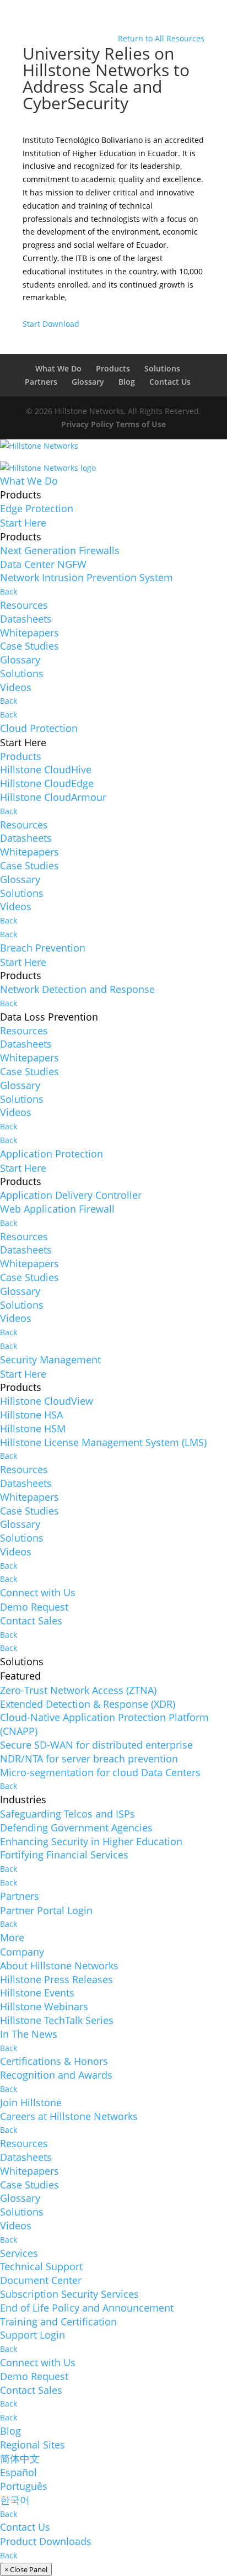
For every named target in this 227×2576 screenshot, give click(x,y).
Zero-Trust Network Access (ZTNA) (78, 1690)
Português (24, 2486)
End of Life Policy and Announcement (87, 2308)
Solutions (162, 368)
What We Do (58, 368)
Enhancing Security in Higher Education (91, 1841)
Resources (24, 605)
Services (19, 2253)
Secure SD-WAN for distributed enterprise (96, 1745)
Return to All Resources (161, 38)
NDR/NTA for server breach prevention (89, 1759)
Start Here (23, 523)
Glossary (88, 382)
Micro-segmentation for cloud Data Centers (100, 1772)
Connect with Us (38, 1592)
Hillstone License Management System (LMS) (103, 1442)
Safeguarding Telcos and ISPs (67, 1814)
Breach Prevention (43, 948)
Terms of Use (141, 424)
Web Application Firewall (57, 1209)
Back (9, 591)
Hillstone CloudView (47, 1401)
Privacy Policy (87, 424)
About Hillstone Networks (59, 1966)
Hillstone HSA (31, 1415)
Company (22, 1952)
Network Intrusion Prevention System (87, 577)
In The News (29, 2034)
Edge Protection (37, 508)
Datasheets (26, 619)
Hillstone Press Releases (56, 1979)
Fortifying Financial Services (64, 1855)
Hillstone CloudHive (46, 769)
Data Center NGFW (43, 564)
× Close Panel (26, 2569)
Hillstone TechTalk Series (57, 2020)
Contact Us (170, 382)
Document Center (41, 2280)
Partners (41, 382)
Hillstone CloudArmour (53, 797)
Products (113, 368)
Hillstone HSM (33, 1428)
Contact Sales (31, 1621)
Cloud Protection (39, 728)
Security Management (50, 1359)
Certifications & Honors (54, 2061)
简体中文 (20, 2458)
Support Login (33, 2335)
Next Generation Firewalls (60, 550)
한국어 (15, 2500)
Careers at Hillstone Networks (69, 2116)
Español (18, 2472)
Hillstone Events (37, 1993)
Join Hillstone (31, 2102)
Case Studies (29, 646)
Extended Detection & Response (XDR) (88, 1704)
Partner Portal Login (46, 1910)
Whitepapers (29, 633)
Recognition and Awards (56, 2075)
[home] (39, 450)
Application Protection (52, 1154)
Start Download (51, 324)
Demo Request (34, 1607)
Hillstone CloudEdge (47, 783)
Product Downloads (46, 2541)
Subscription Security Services (69, 2294)
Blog (127, 382)
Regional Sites (33, 2445)
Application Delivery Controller (71, 1195)
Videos (16, 687)
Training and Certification (58, 2322)
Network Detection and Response (77, 989)
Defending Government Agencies (76, 1828)
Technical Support (41, 2266)
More (12, 1937)
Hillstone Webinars (44, 2006)
